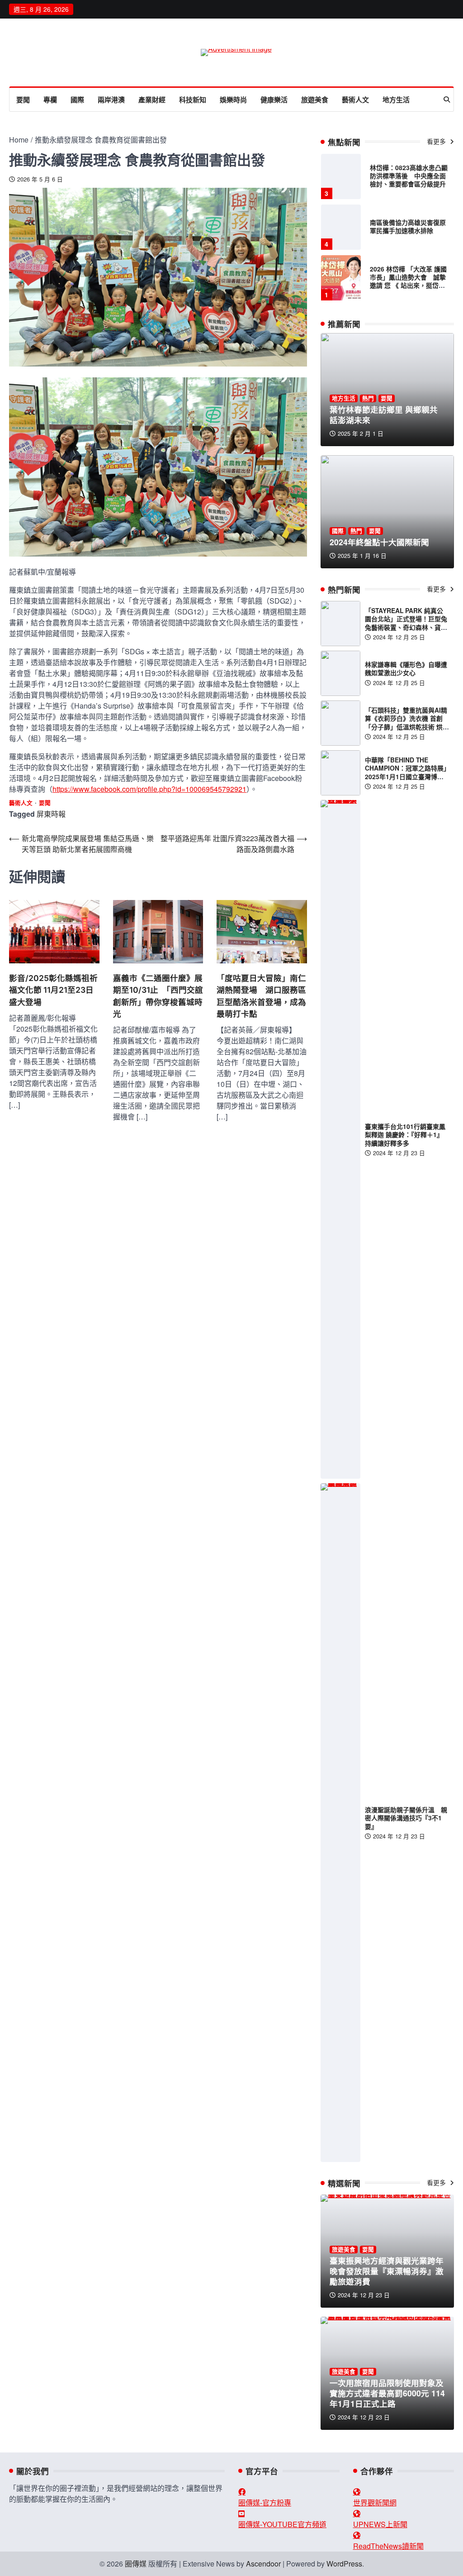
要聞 (23, 100)
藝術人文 (355, 100)
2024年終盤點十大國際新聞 (379, 542)
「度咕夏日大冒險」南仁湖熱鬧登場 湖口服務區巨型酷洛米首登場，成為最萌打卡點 (261, 996)
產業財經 (152, 100)
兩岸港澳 (111, 100)
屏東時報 (51, 814)
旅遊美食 (315, 100)
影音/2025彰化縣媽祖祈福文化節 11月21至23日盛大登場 (53, 990)
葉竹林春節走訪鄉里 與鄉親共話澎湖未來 (384, 414)
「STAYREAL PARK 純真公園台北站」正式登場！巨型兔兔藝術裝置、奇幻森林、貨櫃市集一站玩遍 (406, 623)
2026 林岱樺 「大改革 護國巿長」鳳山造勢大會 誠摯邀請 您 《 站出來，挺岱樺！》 (408, 231)
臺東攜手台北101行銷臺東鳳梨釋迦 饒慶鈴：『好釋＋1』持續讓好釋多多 (405, 1134)
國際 (77, 100)
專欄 (50, 100)
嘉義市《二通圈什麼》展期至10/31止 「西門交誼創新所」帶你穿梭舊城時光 (158, 996)
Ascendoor (263, 2564)
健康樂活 (274, 100)
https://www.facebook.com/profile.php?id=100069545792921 (149, 789)
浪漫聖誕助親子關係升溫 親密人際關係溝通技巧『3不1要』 (406, 1818)
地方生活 (396, 100)
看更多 (437, 141)
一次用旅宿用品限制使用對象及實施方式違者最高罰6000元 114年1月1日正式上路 (387, 2393)
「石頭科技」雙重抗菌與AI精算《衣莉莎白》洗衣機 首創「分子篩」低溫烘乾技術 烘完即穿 (407, 722)
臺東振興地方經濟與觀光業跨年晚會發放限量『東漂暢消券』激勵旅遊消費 (387, 2271)
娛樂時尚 (233, 100)
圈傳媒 (136, 2564)
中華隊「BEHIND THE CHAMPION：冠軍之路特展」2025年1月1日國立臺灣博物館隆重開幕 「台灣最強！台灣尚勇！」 (407, 776)
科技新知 (193, 100)
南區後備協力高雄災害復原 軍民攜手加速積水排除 (411, 176)
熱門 (368, 398)
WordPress (344, 2564)
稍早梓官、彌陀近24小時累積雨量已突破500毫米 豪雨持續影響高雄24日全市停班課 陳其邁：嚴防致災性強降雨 (409, 286)
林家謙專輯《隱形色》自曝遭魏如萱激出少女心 (406, 668)
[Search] (447, 100)
